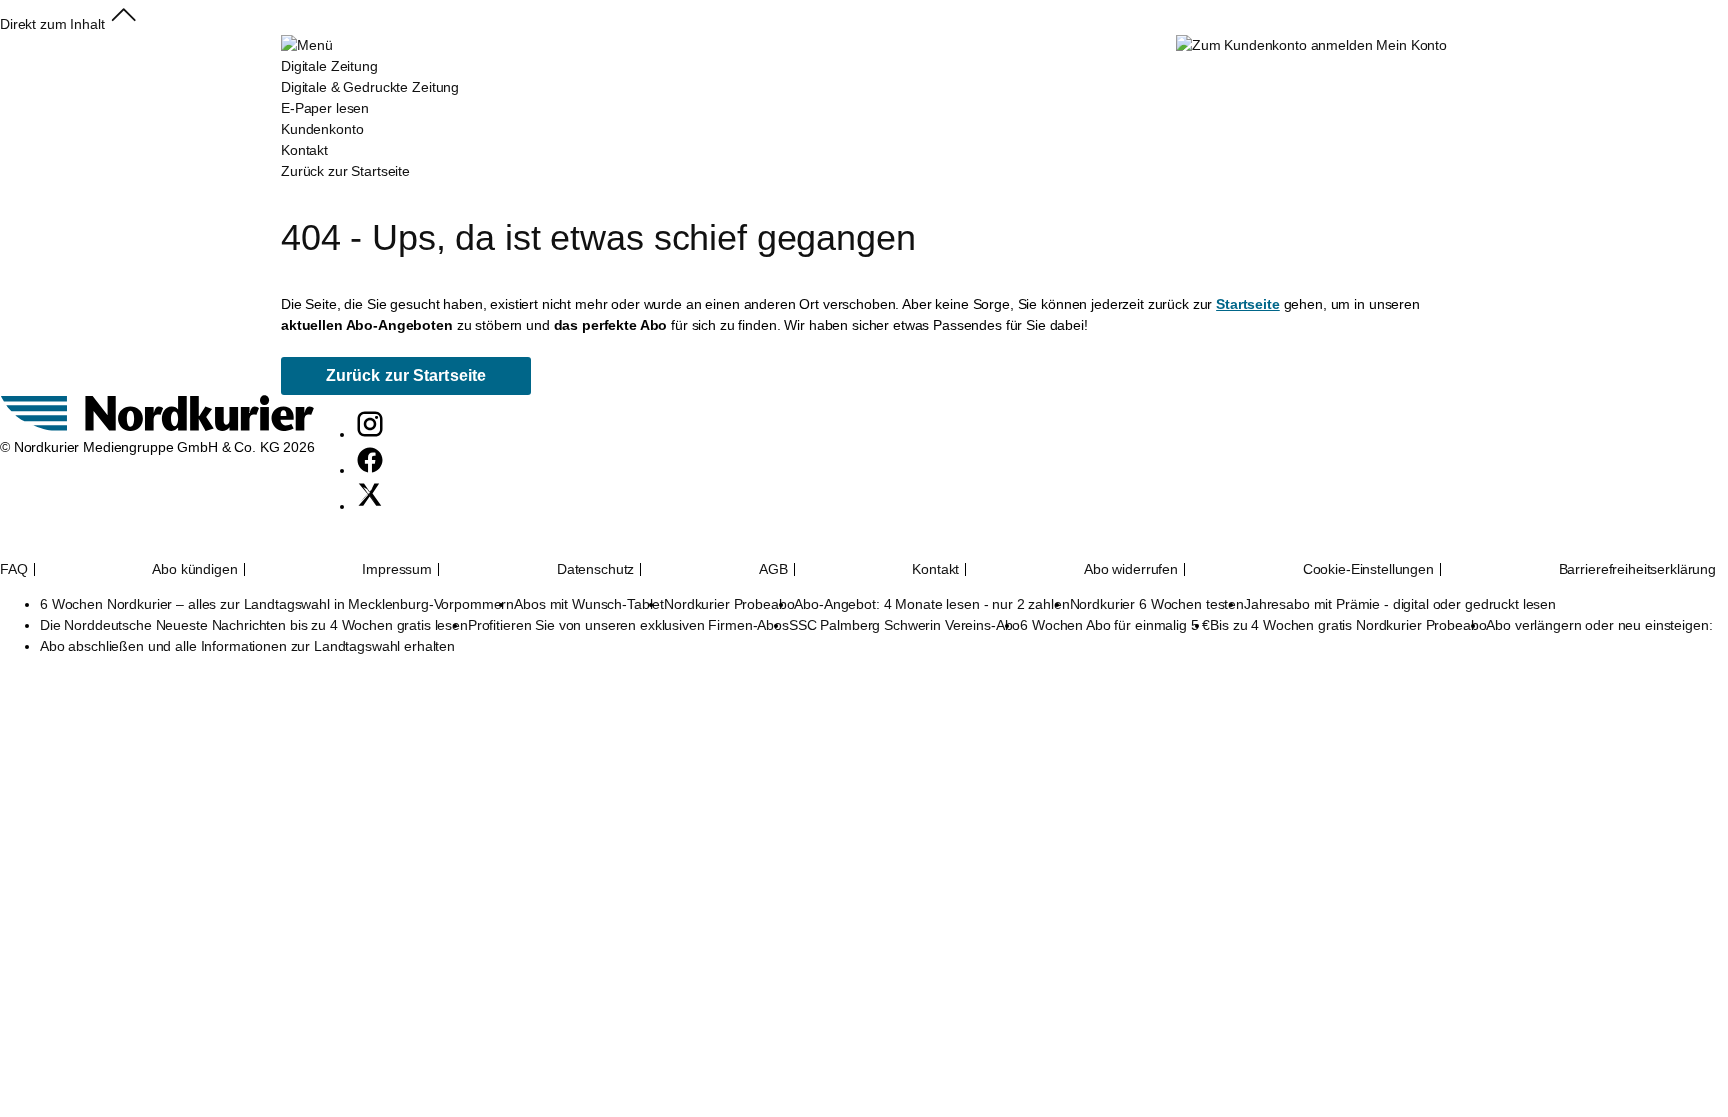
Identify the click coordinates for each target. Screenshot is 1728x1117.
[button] (123, 24)
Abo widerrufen (1131, 569)
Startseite (1248, 304)
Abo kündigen (194, 569)
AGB (773, 569)
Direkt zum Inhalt (52, 24)
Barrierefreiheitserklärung (1637, 569)
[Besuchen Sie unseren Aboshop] (157, 426)
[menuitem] (370, 98)
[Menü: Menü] (306, 45)
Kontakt (935, 569)
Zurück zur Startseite (345, 171)
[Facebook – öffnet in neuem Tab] (370, 470)
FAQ (14, 569)
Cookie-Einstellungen (1368, 569)
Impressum (397, 569)
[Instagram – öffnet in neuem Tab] (370, 434)
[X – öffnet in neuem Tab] (370, 506)
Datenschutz (595, 569)
